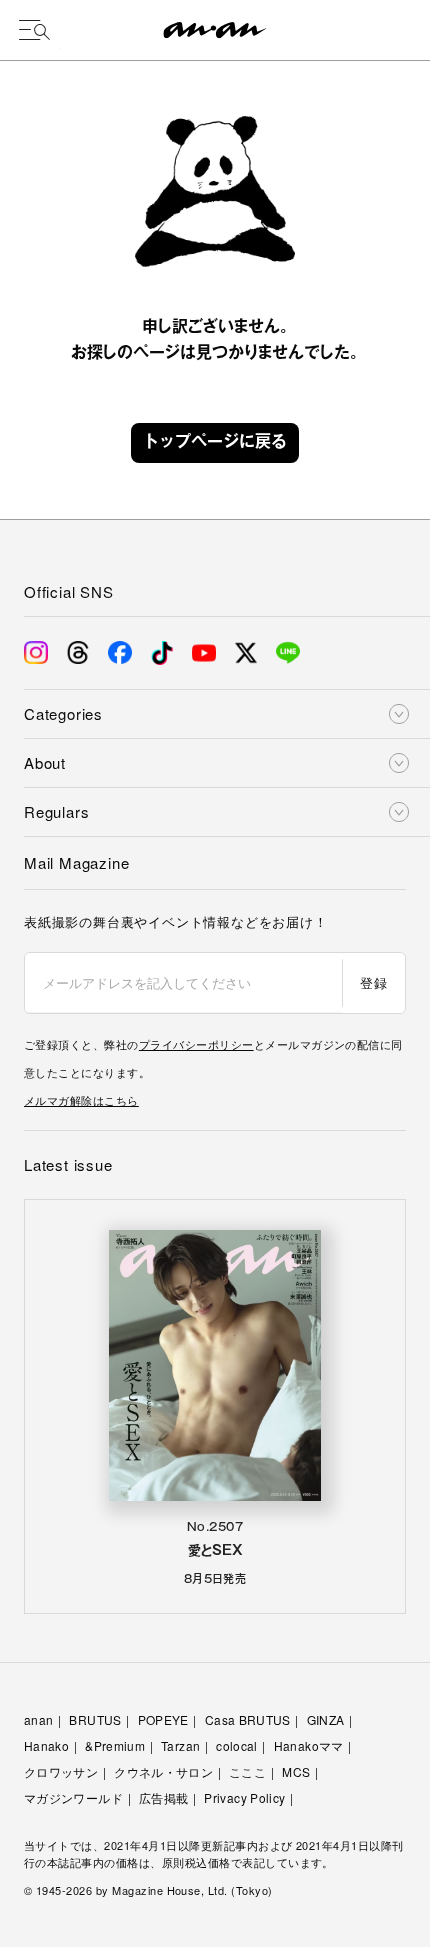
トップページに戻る (215, 443)
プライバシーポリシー (196, 1044)
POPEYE (163, 1719)
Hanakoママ (309, 1745)
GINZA (326, 1719)
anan (38, 1719)
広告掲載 (163, 1797)
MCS (296, 1771)
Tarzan (180, 1745)
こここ (247, 1771)
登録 (373, 982)
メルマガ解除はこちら (81, 1100)
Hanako (46, 1745)
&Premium (115, 1745)
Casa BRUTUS (248, 1719)
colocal (237, 1745)
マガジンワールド (73, 1797)
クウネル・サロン (163, 1771)
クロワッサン (61, 1771)
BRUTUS (95, 1719)
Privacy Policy (244, 1797)
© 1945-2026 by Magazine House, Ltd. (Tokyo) (148, 1890)
